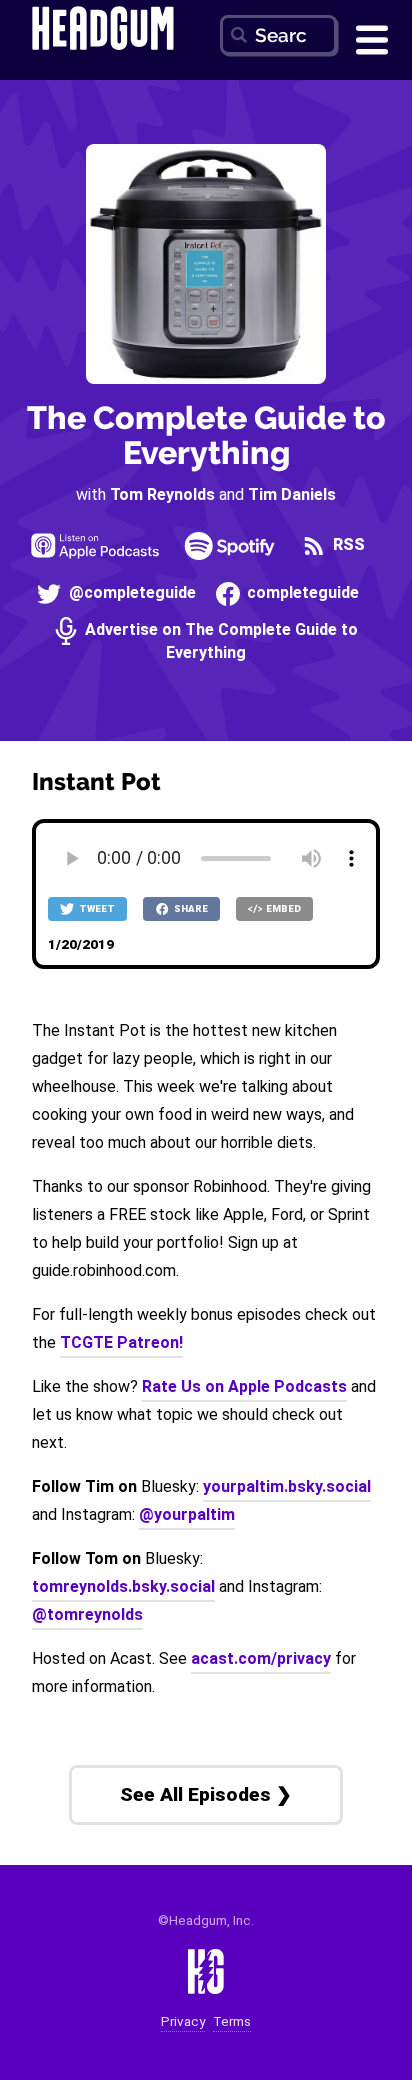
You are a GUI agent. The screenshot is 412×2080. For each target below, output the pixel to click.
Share (190, 908)
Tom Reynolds (162, 494)
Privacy (183, 2021)
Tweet (96, 908)
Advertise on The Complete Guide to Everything (219, 640)
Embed (282, 908)
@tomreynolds (87, 1614)
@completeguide (130, 592)
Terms (232, 2021)
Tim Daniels (292, 494)
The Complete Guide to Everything (206, 435)
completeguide (301, 592)
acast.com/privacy (261, 1658)
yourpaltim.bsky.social (287, 1486)
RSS (347, 544)
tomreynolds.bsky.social (123, 1586)
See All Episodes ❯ (206, 1794)
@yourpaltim (187, 1514)
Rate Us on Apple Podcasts (244, 1386)
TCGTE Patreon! (121, 1342)
